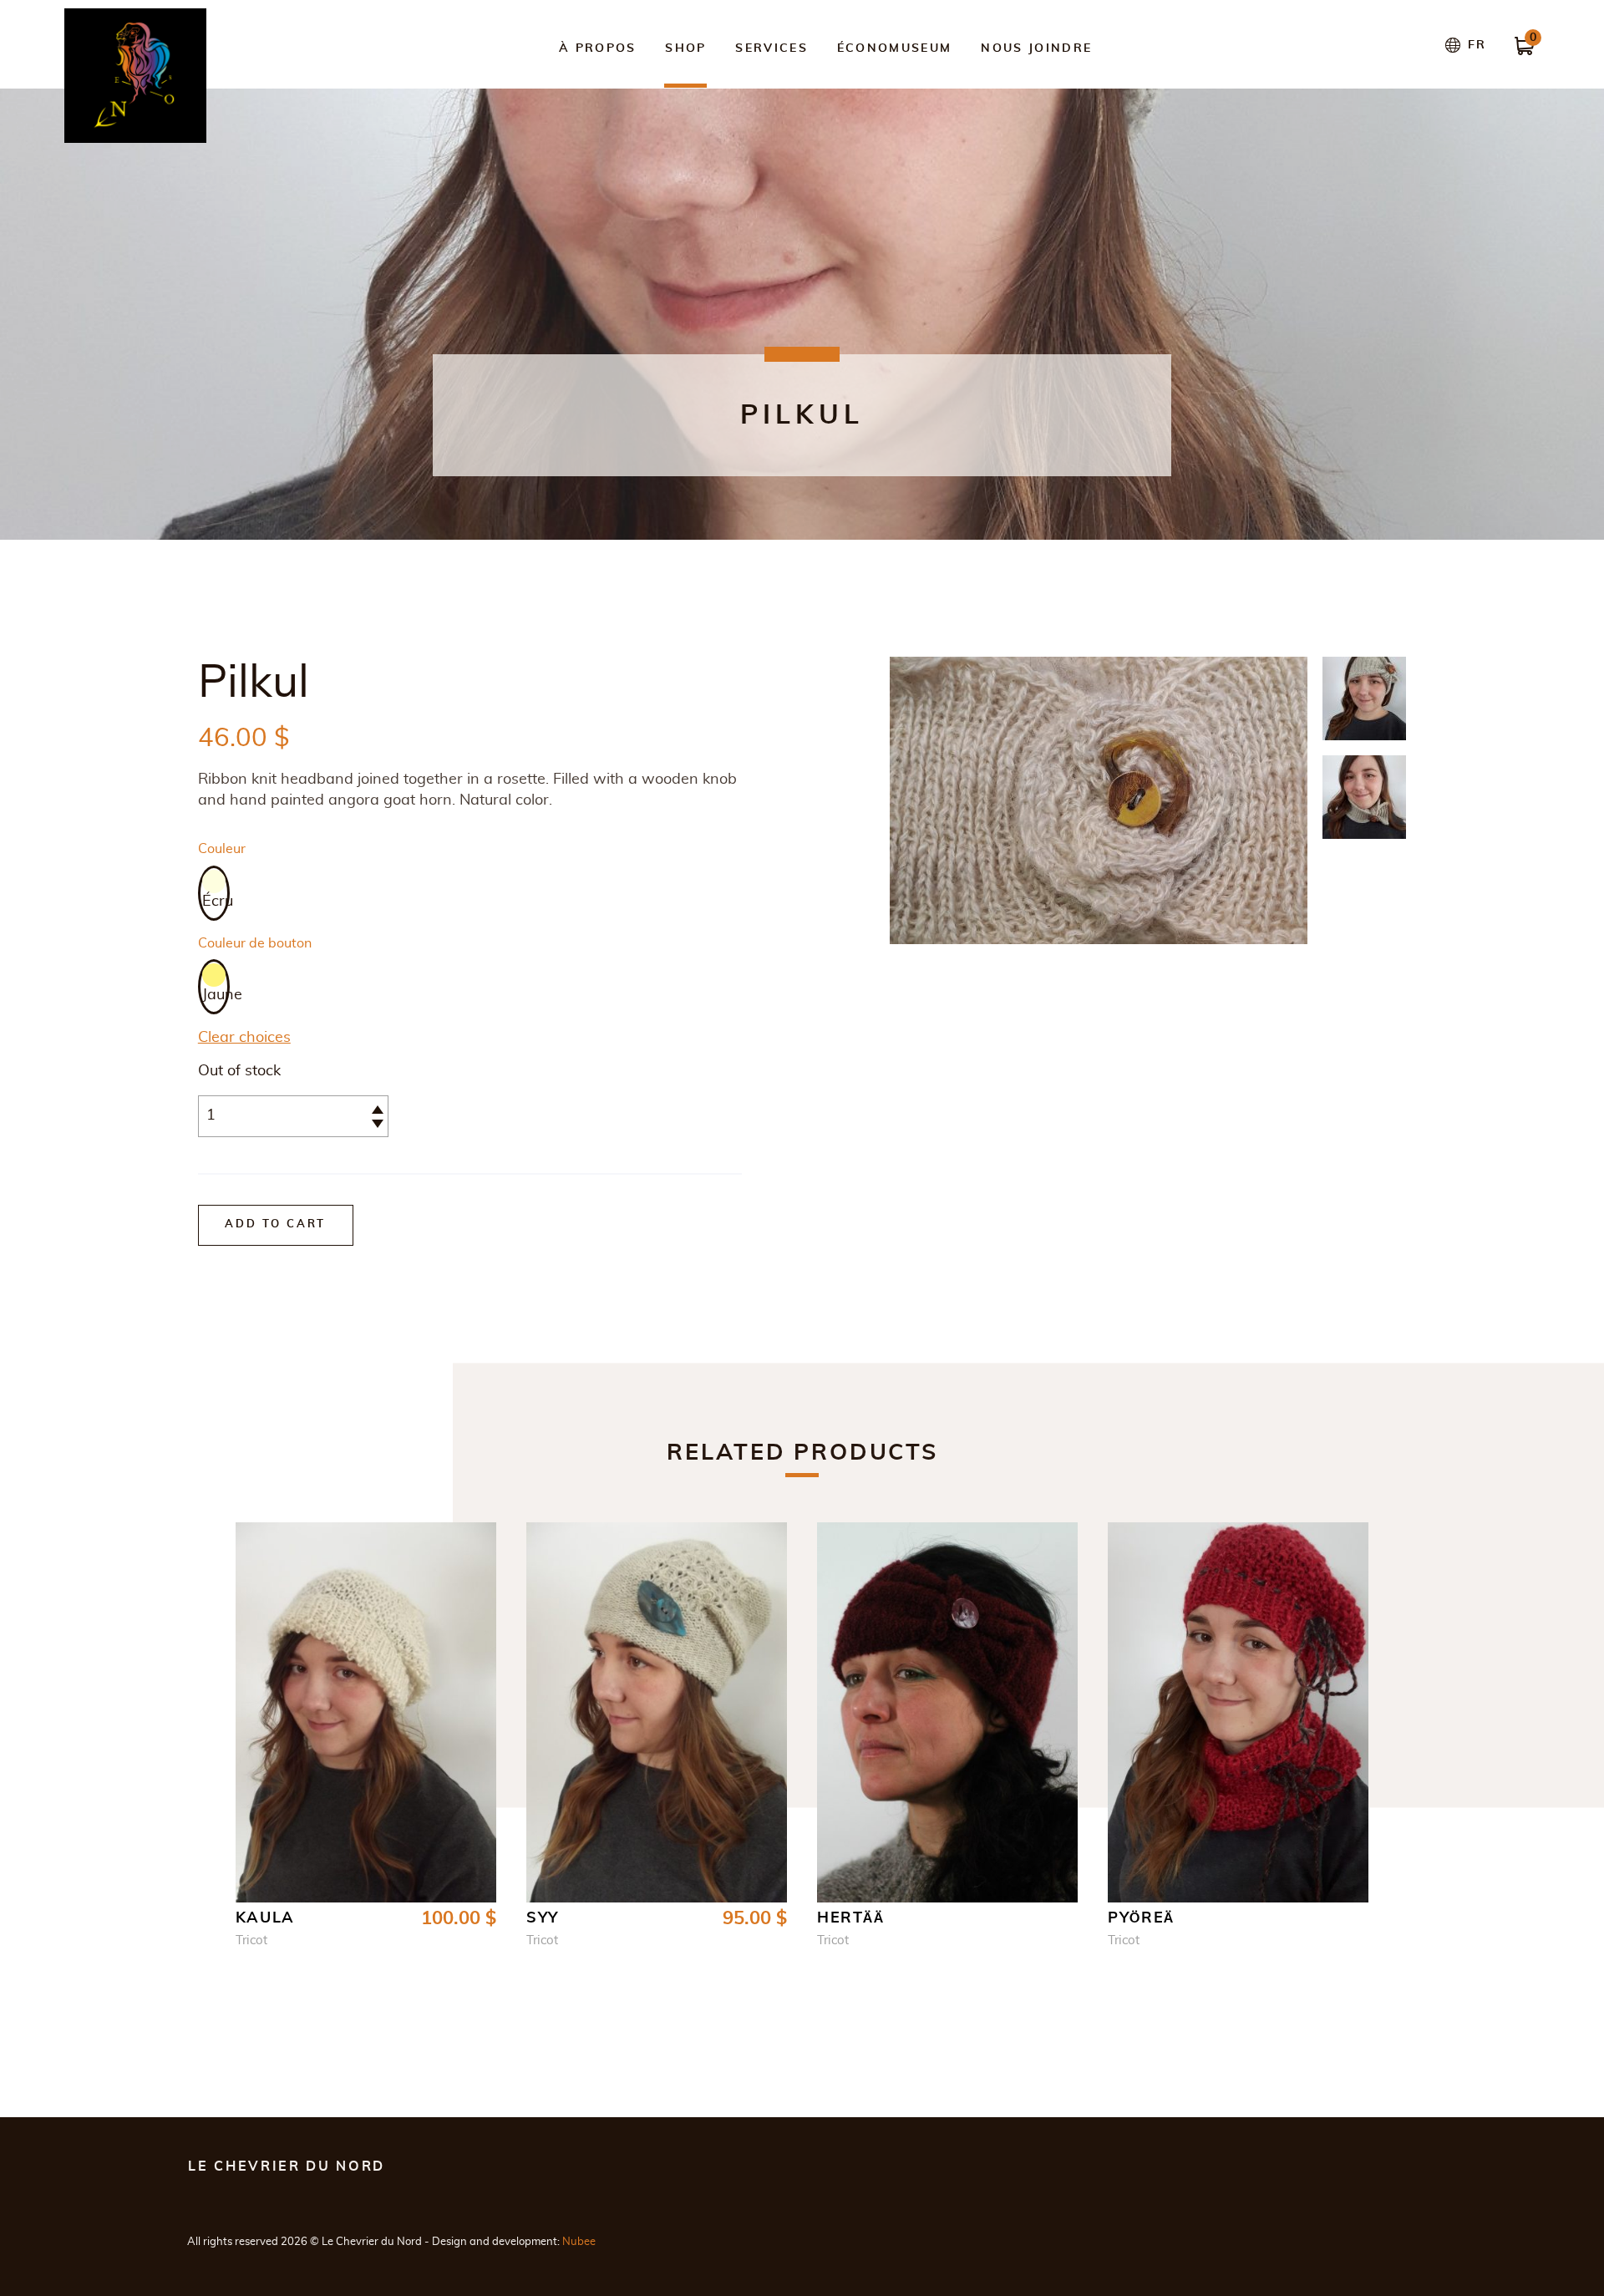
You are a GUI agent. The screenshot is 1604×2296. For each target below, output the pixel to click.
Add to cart (275, 1224)
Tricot (251, 1940)
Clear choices (244, 1038)
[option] (214, 893)
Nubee (579, 2242)
